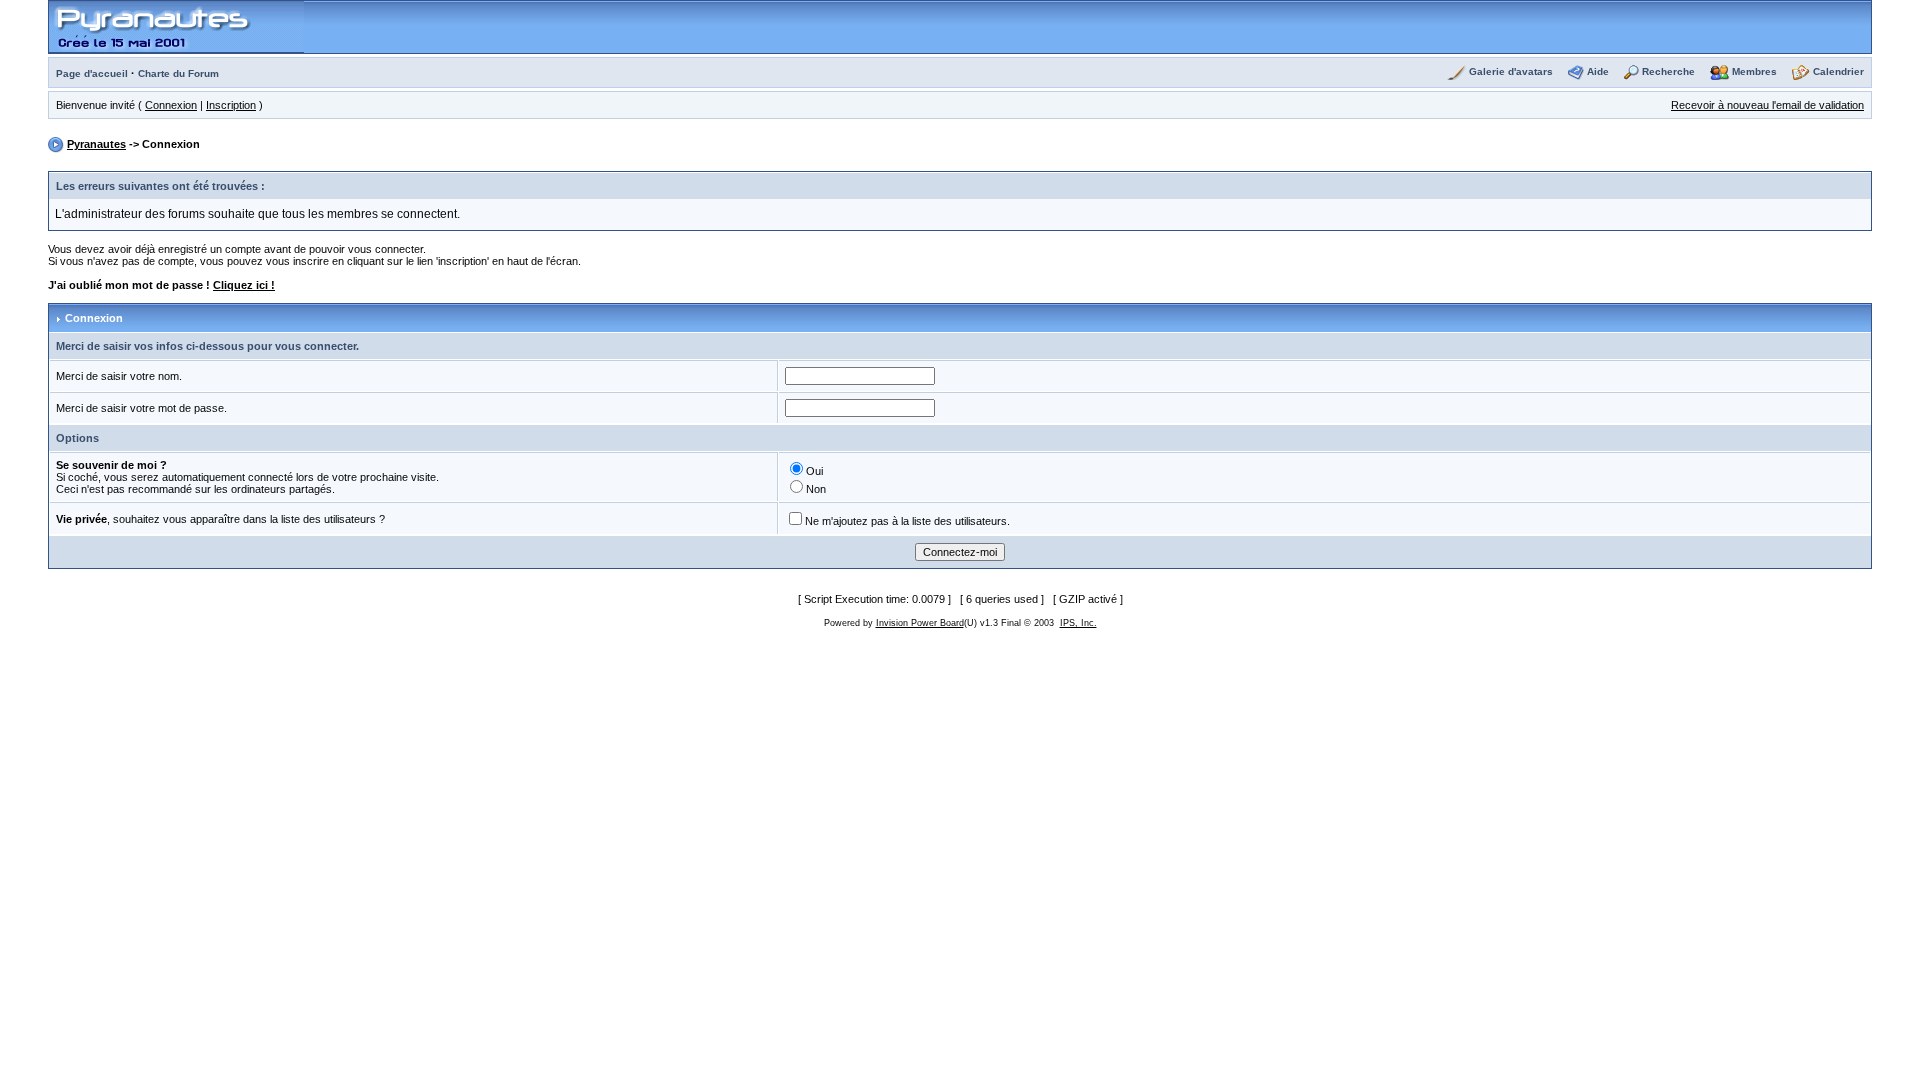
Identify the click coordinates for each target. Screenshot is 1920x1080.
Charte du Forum (178, 73)
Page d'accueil (92, 73)
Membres (1754, 71)
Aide (1598, 71)
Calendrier (1838, 71)
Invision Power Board (920, 623)
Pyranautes (96, 144)
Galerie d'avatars (1511, 71)
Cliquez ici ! (244, 285)
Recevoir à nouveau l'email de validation (1767, 105)
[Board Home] (176, 26)
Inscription (231, 105)
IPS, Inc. (1078, 623)
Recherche (1668, 71)
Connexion (171, 105)
